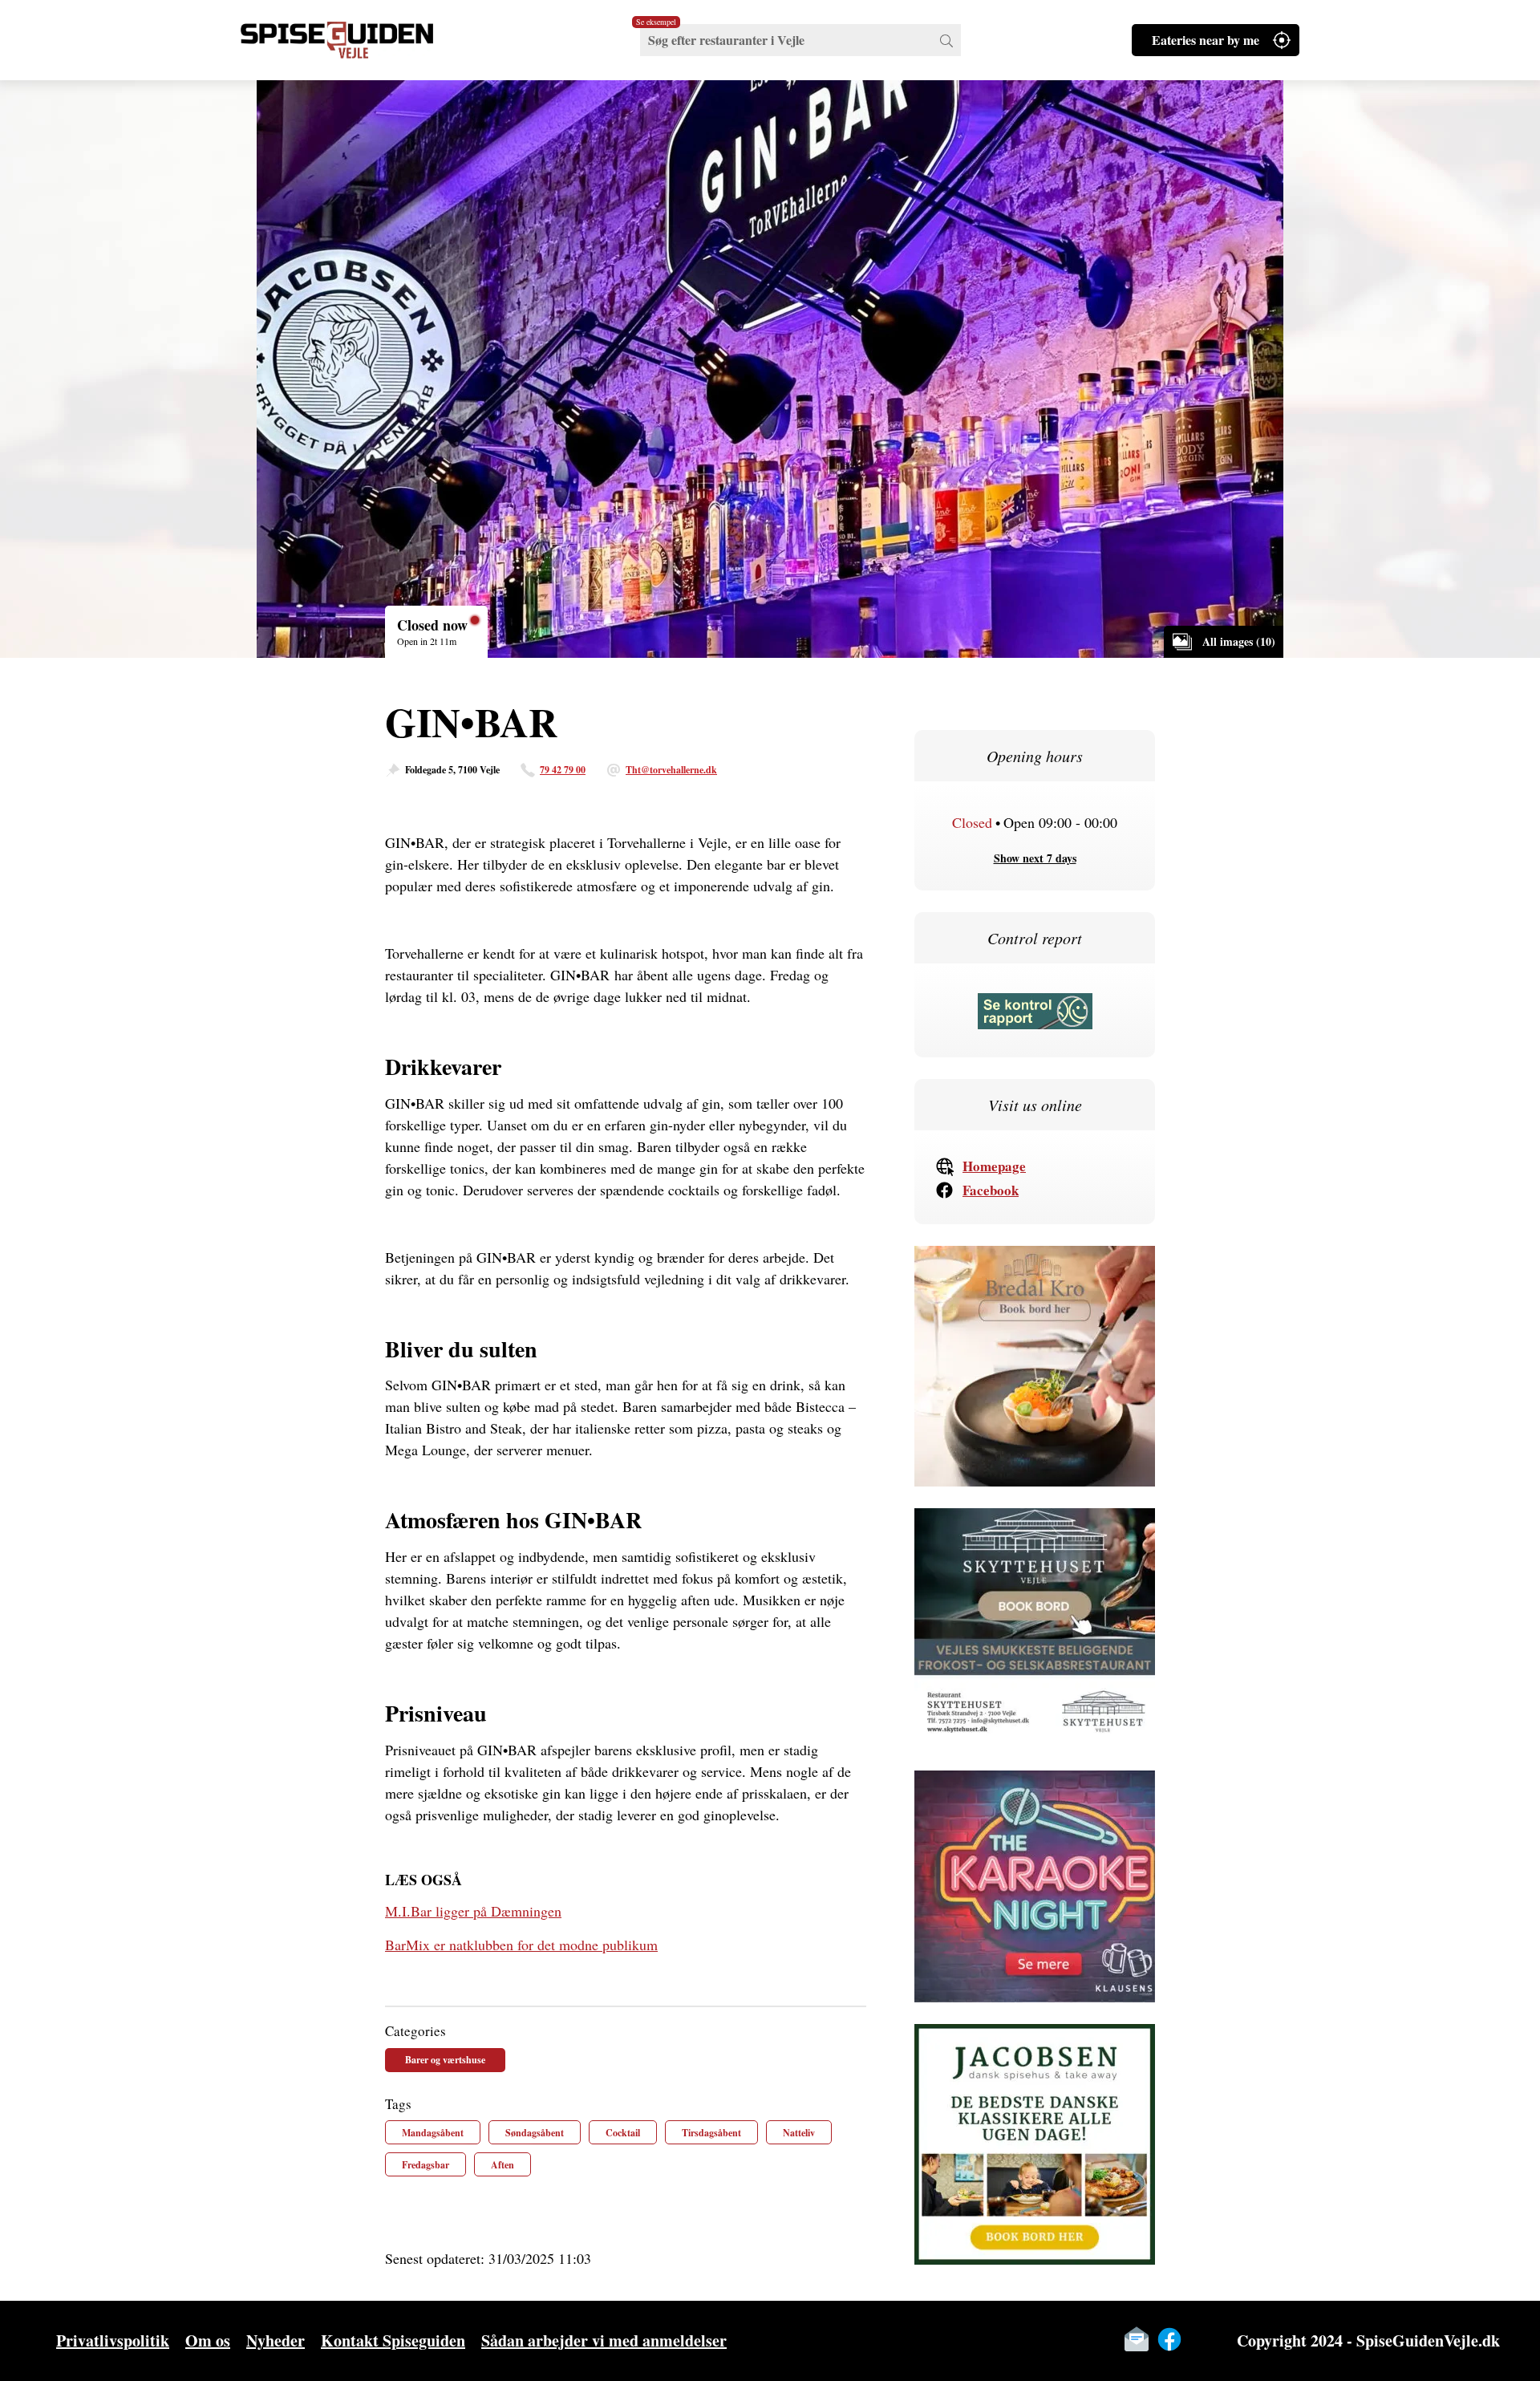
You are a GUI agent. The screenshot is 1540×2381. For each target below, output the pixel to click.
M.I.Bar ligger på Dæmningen (473, 1911)
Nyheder (276, 2340)
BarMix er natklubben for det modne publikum (521, 1945)
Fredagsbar (426, 2165)
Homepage (994, 1166)
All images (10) (1239, 641)
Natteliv (799, 2133)
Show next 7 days (1035, 858)
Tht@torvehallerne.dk (671, 770)
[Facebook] (1169, 2339)
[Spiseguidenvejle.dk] (357, 40)
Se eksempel (656, 22)
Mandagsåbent (433, 2133)
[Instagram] (1202, 2339)
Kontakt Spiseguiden (393, 2340)
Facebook (991, 1190)
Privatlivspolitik (113, 2340)
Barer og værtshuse (445, 2060)
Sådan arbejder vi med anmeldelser (604, 2340)
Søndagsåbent (535, 2133)
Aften (503, 2165)
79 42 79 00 (563, 770)
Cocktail (623, 2133)
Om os (208, 2340)
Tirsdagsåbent (711, 2133)
